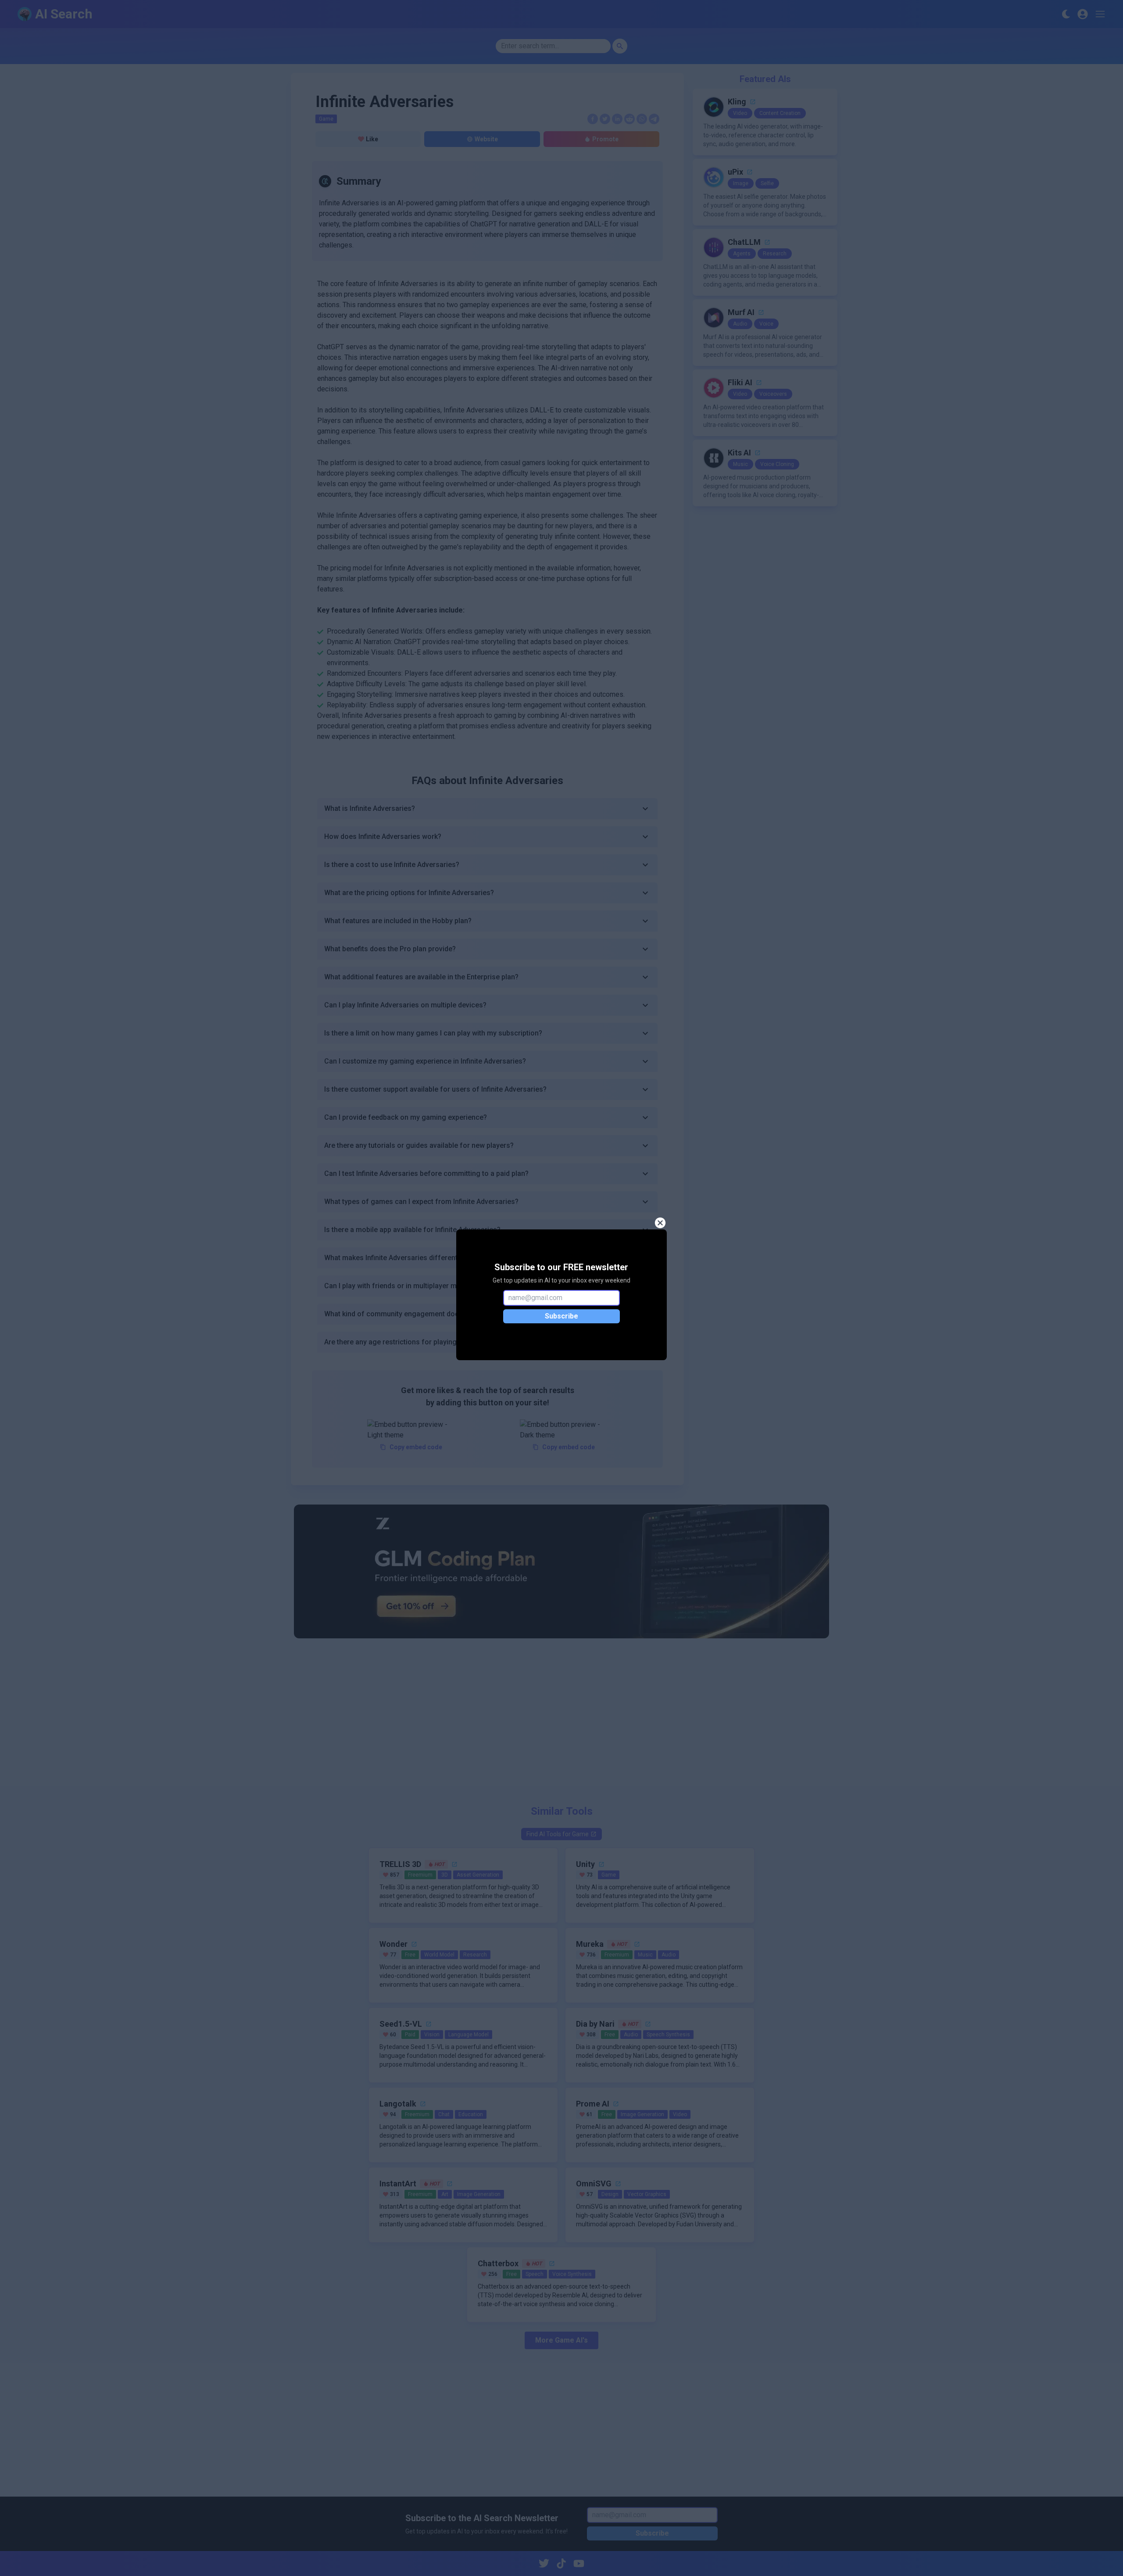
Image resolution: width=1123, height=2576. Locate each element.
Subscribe (561, 1316)
